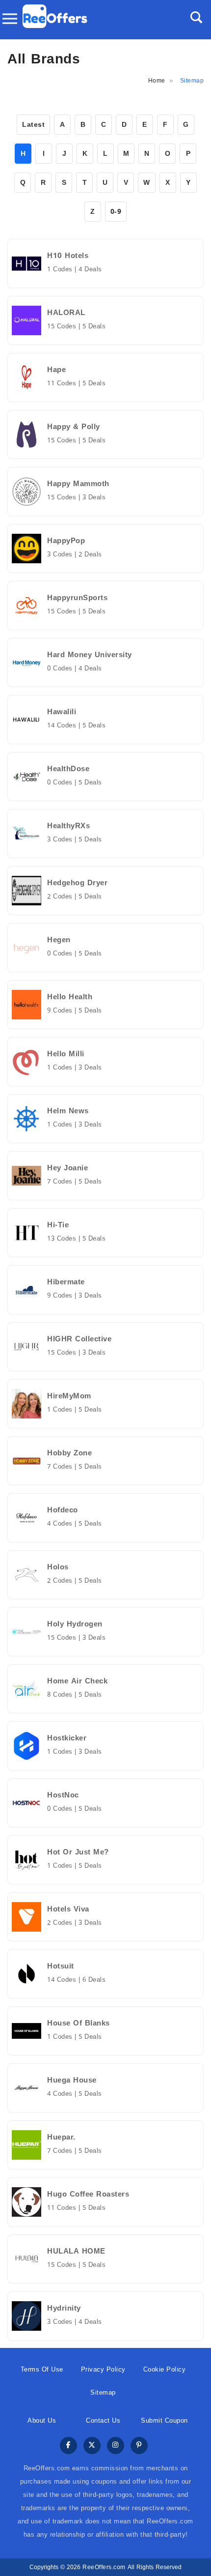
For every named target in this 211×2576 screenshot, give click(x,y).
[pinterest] (139, 2446)
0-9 (116, 212)
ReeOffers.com (104, 2567)
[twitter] (92, 2446)
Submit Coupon (164, 2420)
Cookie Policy (165, 2369)
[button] (196, 17)
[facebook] (68, 2446)
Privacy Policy (103, 2369)
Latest (33, 125)
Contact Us (103, 2420)
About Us (42, 2420)
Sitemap (103, 2392)
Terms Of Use (42, 2369)
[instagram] (116, 2446)
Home (157, 81)
